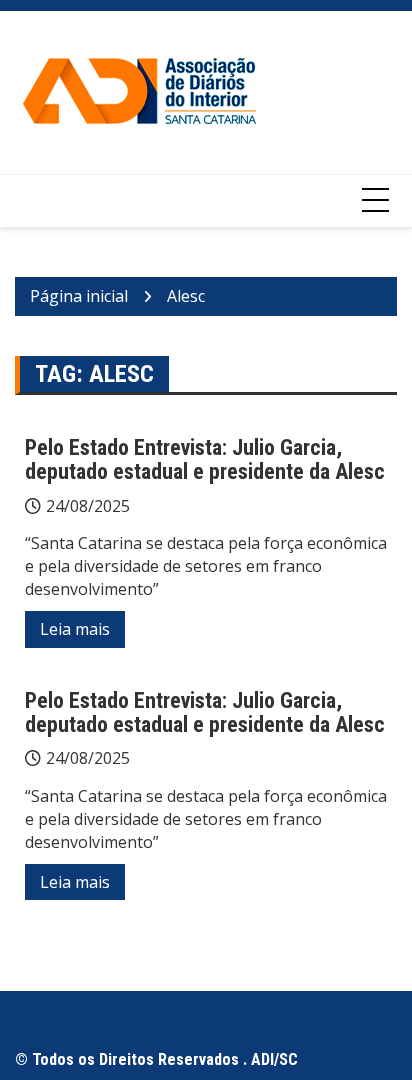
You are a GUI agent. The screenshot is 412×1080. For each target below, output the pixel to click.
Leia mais (75, 629)
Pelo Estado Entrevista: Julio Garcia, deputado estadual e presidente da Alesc (205, 459)
